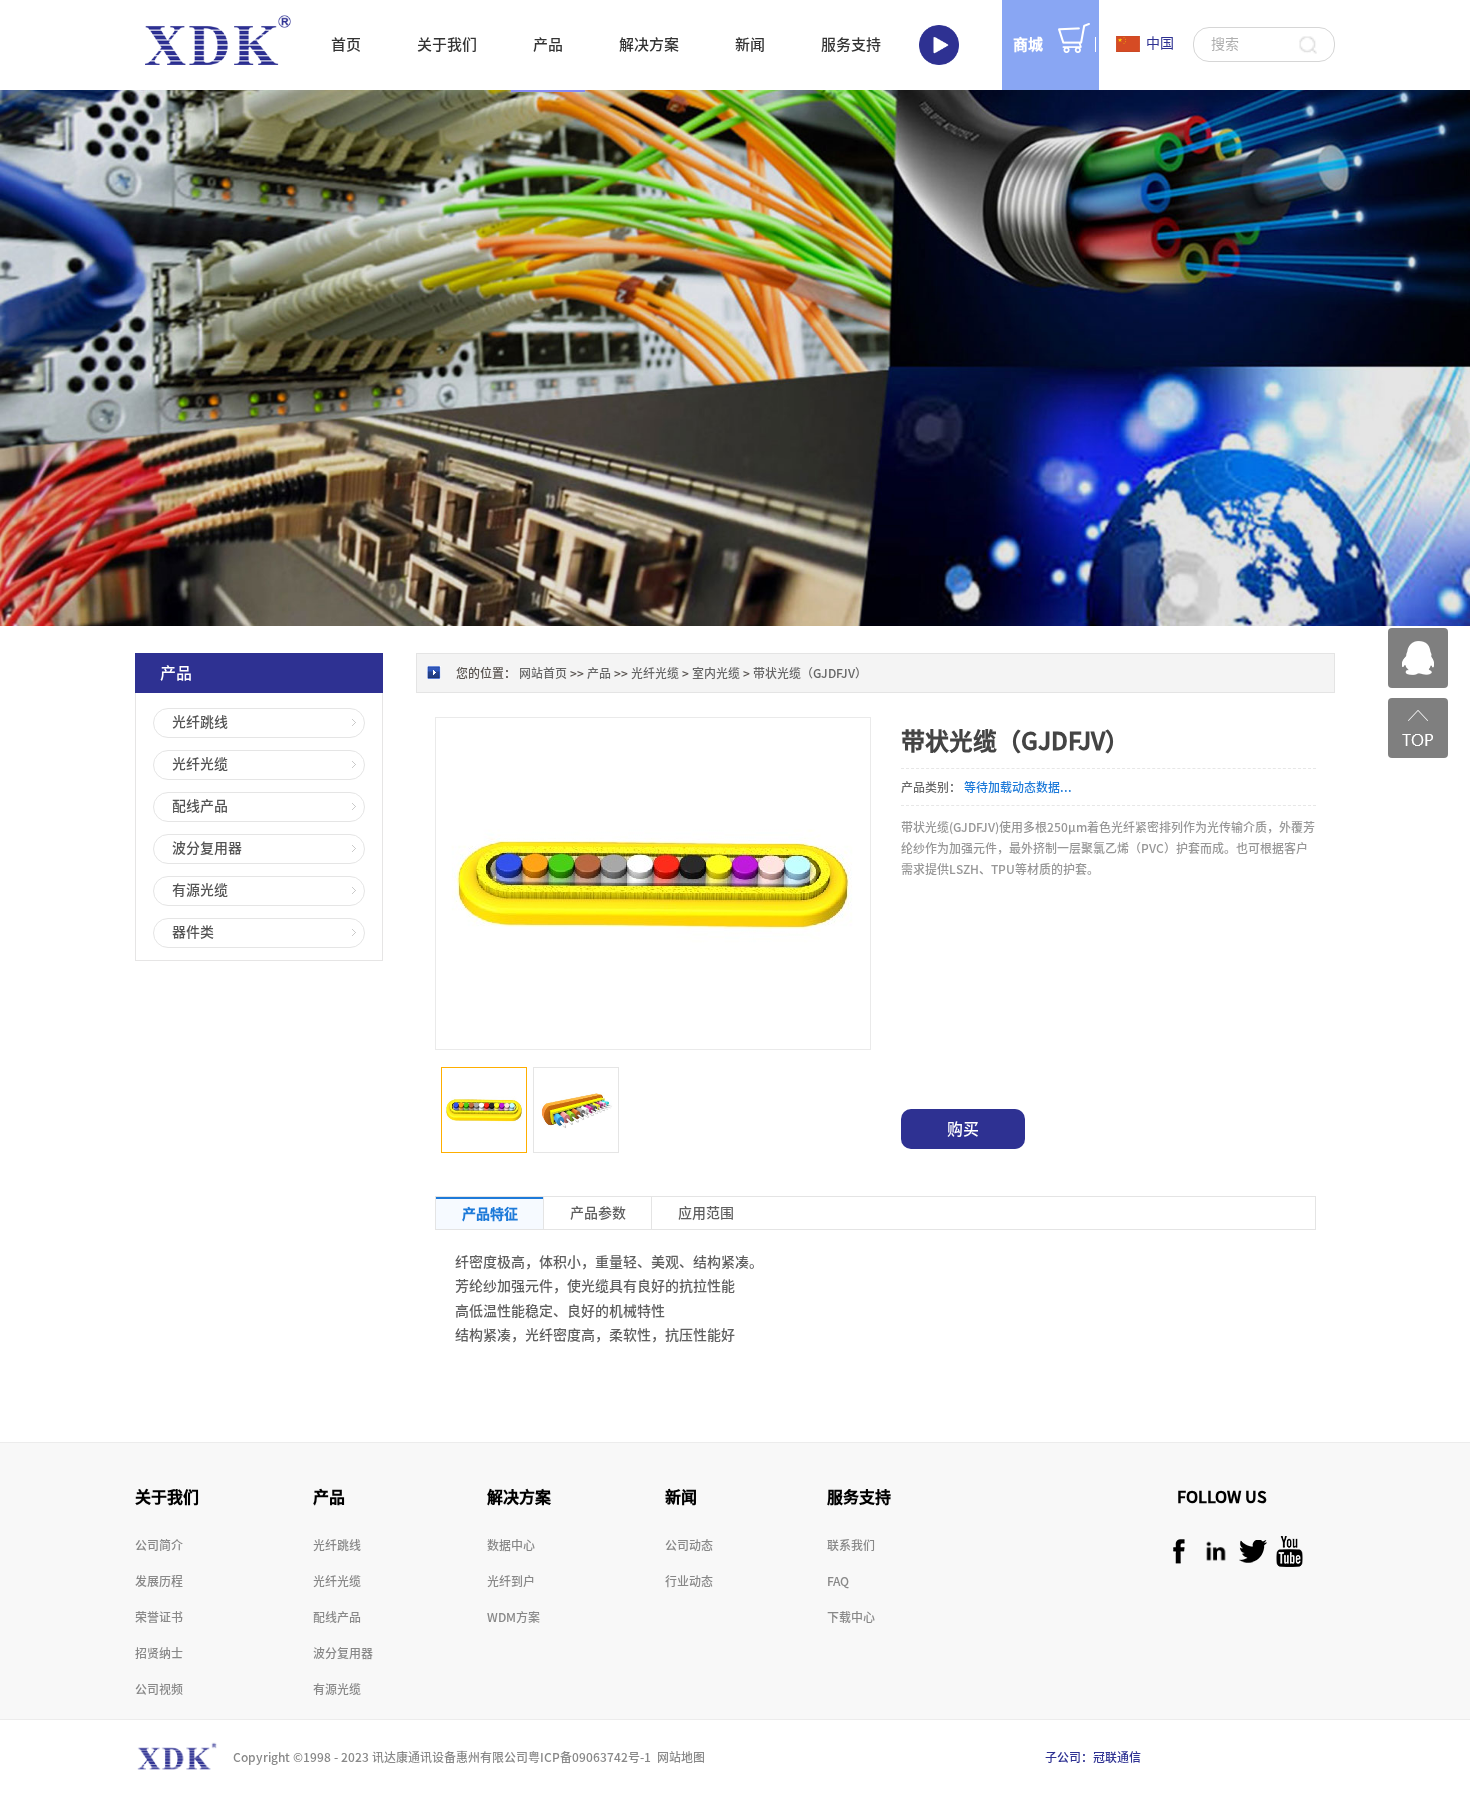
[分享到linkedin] (1215, 1551)
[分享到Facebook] (1178, 1551)
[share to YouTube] (1289, 1551)
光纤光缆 (655, 673)
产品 (599, 673)
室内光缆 (716, 673)
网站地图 (678, 1757)
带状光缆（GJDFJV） (810, 673)
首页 (346, 44)
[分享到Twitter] (1252, 1551)
